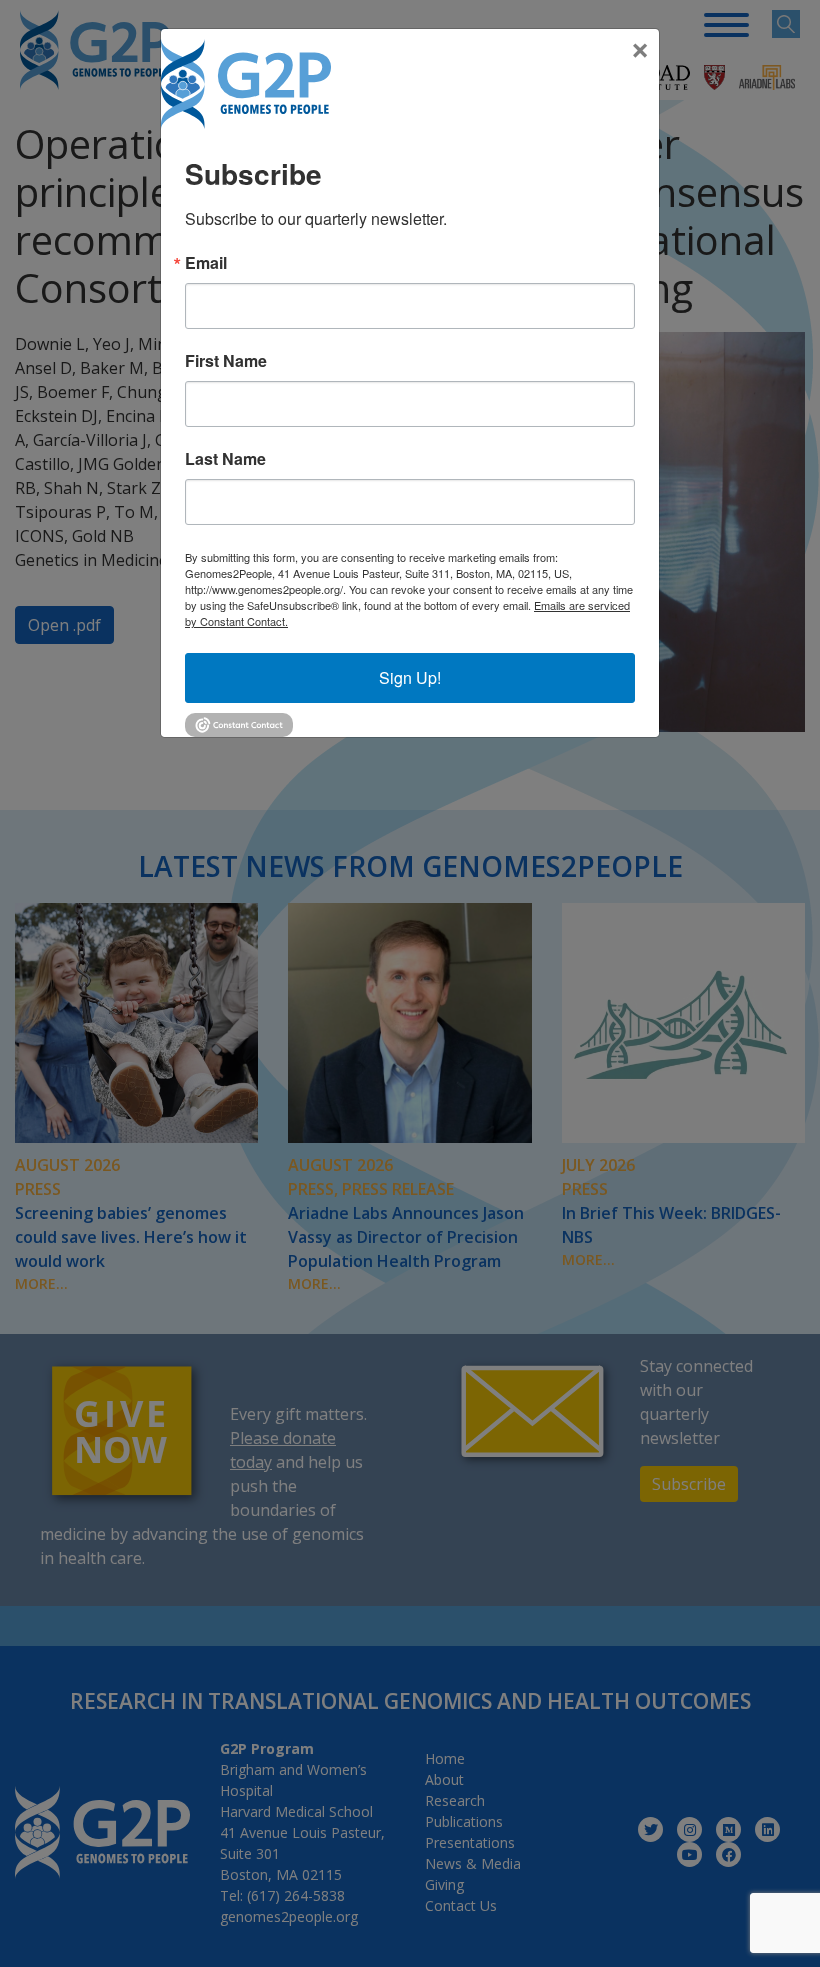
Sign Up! (410, 677)
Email (206, 263)
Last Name (225, 459)
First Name (226, 361)
